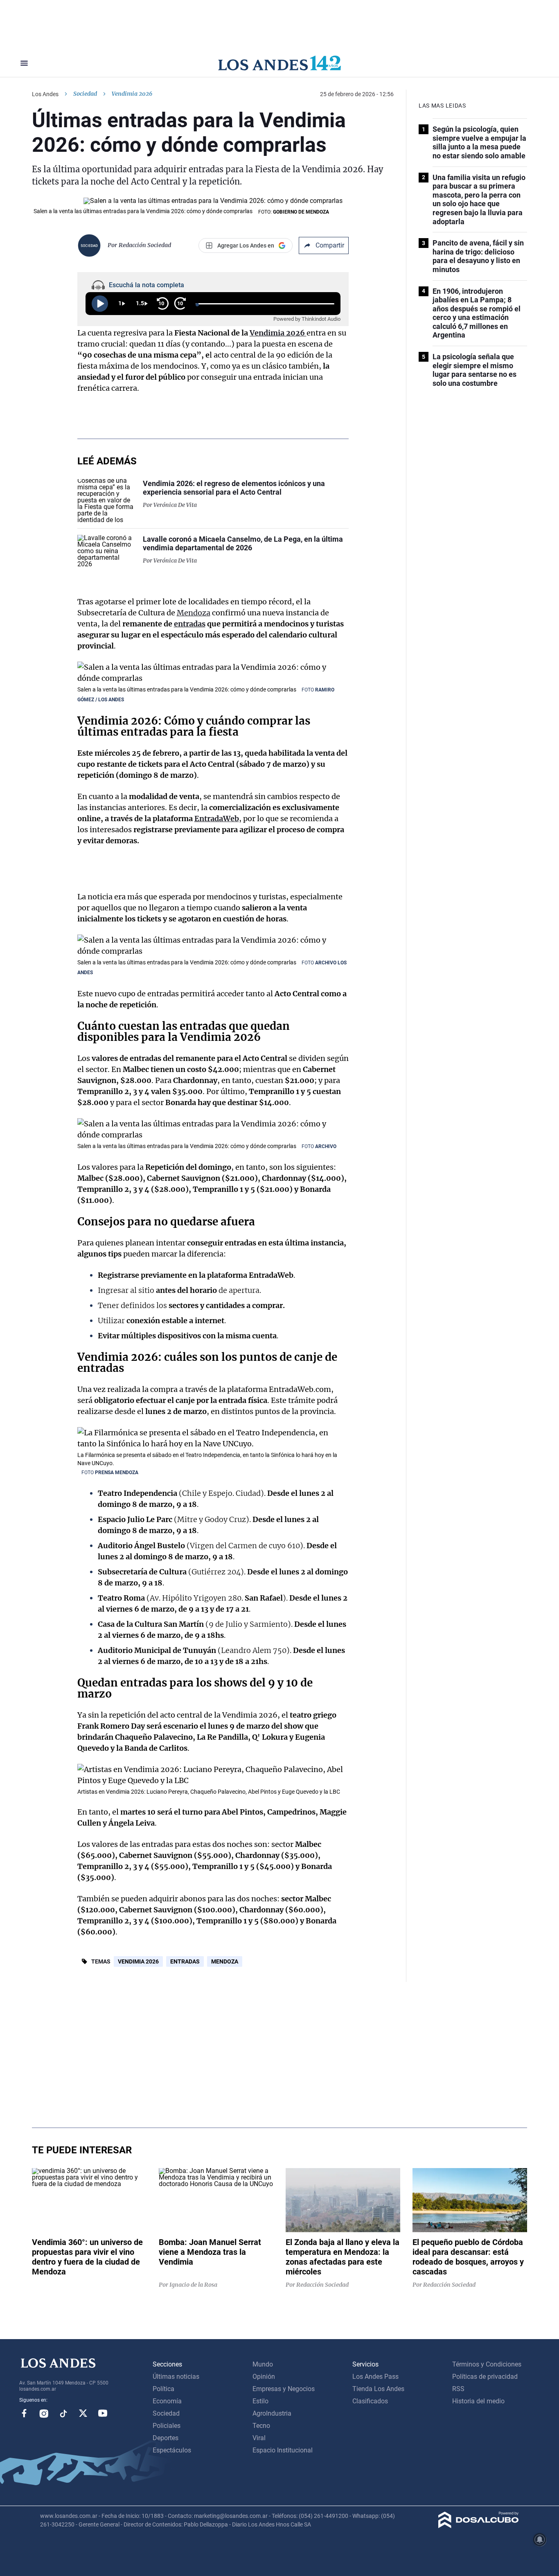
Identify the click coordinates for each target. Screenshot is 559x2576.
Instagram (44, 2413)
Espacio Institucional (283, 2450)
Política (163, 2389)
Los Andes (45, 94)
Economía (167, 2401)
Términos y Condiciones (487, 2364)
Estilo (260, 2401)
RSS (458, 2389)
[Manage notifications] (540, 2540)
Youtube (103, 2413)
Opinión (264, 2377)
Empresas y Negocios (284, 2389)
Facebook (24, 2413)
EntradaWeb (217, 819)
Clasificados (370, 2401)
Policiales (167, 2426)
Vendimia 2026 (278, 333)
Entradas (185, 1961)
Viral (259, 2438)
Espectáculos (172, 2450)
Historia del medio (478, 2401)
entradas (190, 624)
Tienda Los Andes (378, 2389)
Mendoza (194, 613)
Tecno (261, 2426)
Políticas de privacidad (485, 2377)
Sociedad (85, 94)
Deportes (166, 2438)
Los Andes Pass (375, 2377)
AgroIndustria (272, 2413)
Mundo (263, 2364)
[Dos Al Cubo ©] (479, 2526)
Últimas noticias (176, 2377)
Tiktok (63, 2413)
